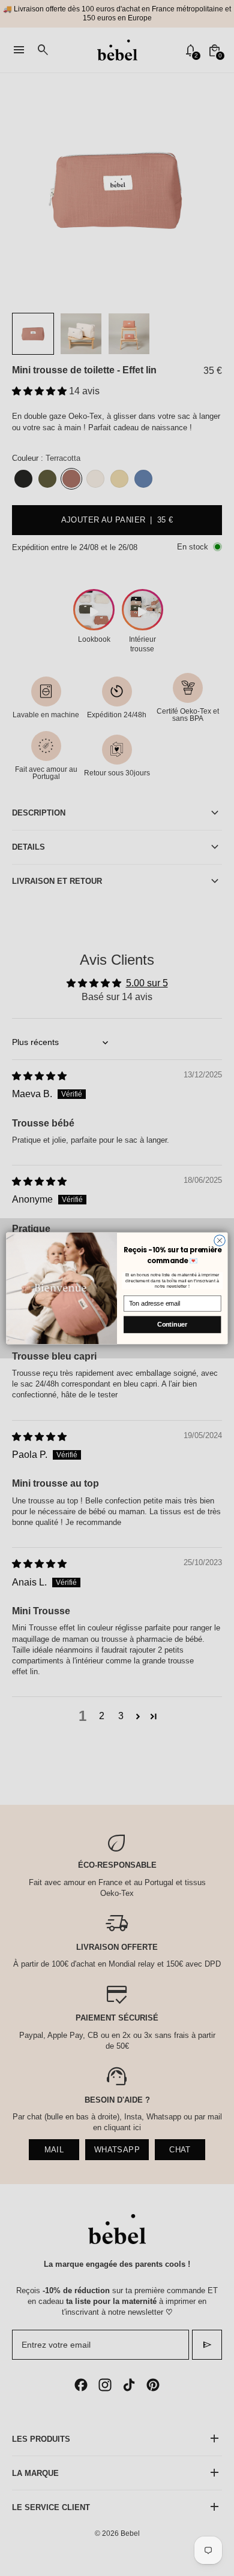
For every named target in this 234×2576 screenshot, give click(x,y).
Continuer (172, 1324)
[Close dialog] (220, 1240)
